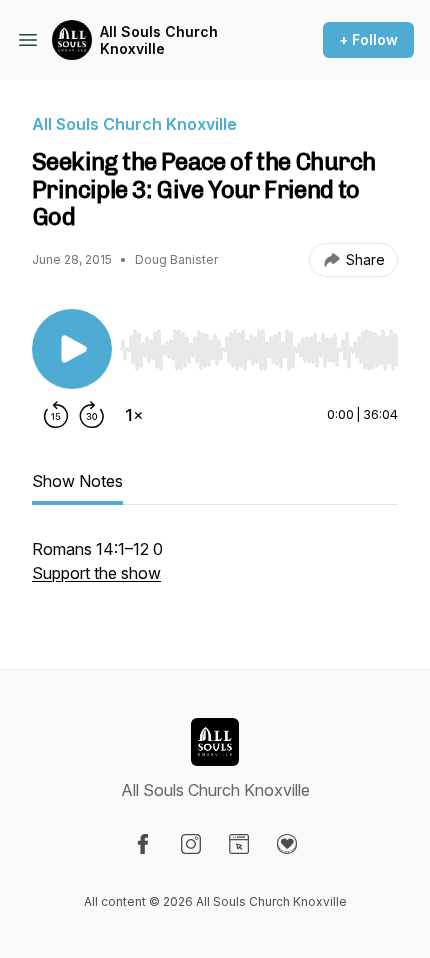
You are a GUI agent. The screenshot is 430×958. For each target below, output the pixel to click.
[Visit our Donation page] (287, 844)
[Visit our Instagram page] (191, 844)
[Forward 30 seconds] (92, 415)
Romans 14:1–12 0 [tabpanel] (97, 561)
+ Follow (368, 39)
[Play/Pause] (72, 349)
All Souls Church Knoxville (159, 40)
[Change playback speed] (134, 415)
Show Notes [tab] (77, 481)
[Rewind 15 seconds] (56, 415)
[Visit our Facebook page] (143, 844)
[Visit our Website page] (239, 844)
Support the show (96, 573)
